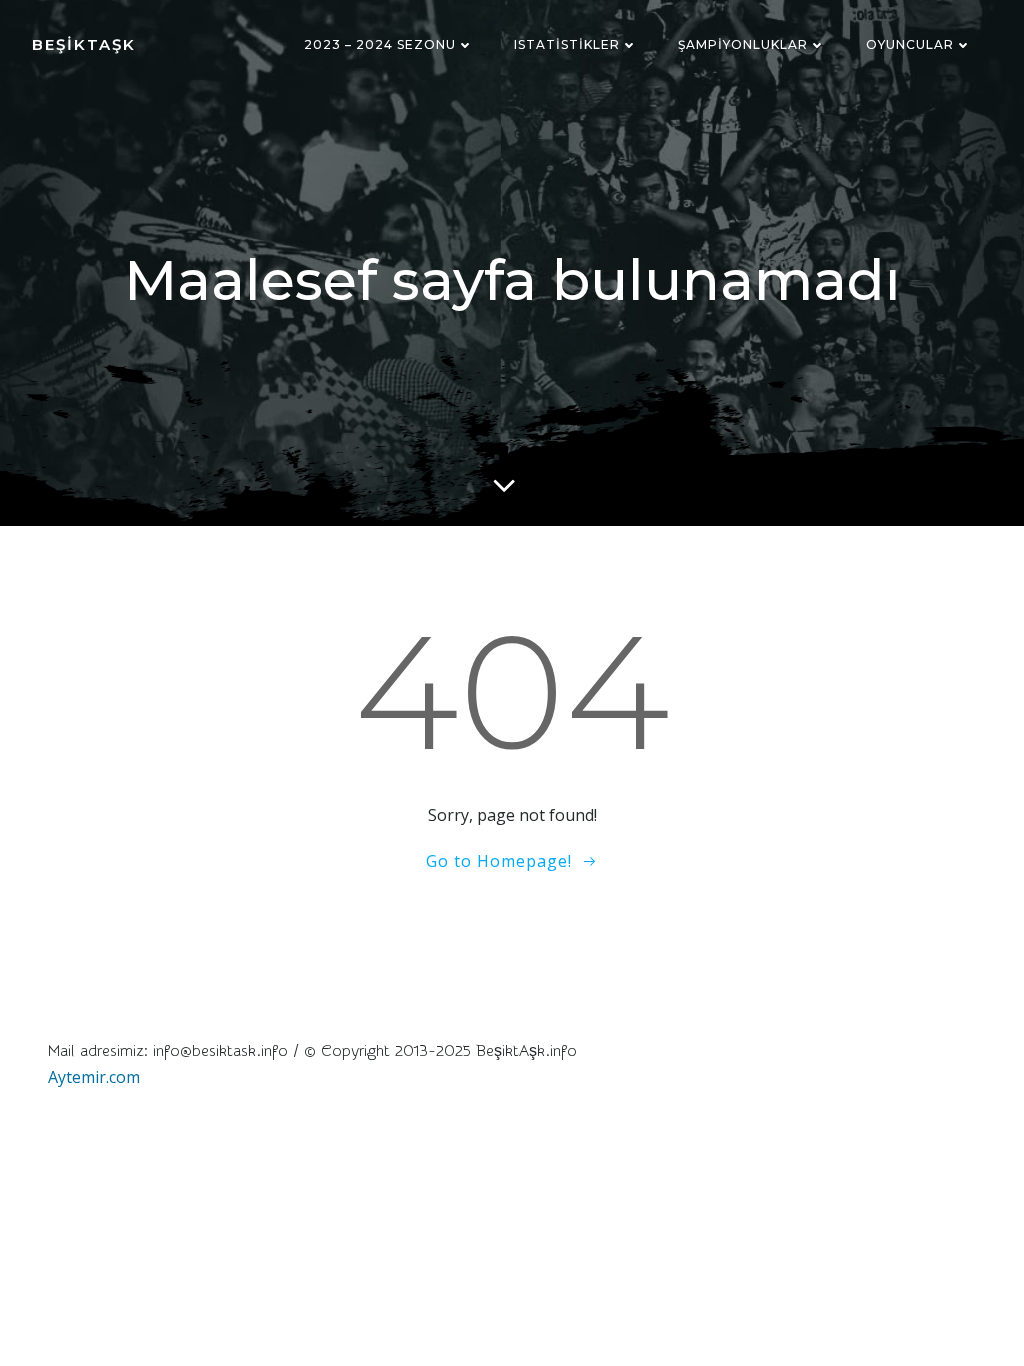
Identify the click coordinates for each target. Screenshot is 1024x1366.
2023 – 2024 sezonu (380, 44)
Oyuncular (910, 44)
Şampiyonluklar (743, 44)
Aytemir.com (94, 1077)
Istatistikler (567, 44)
